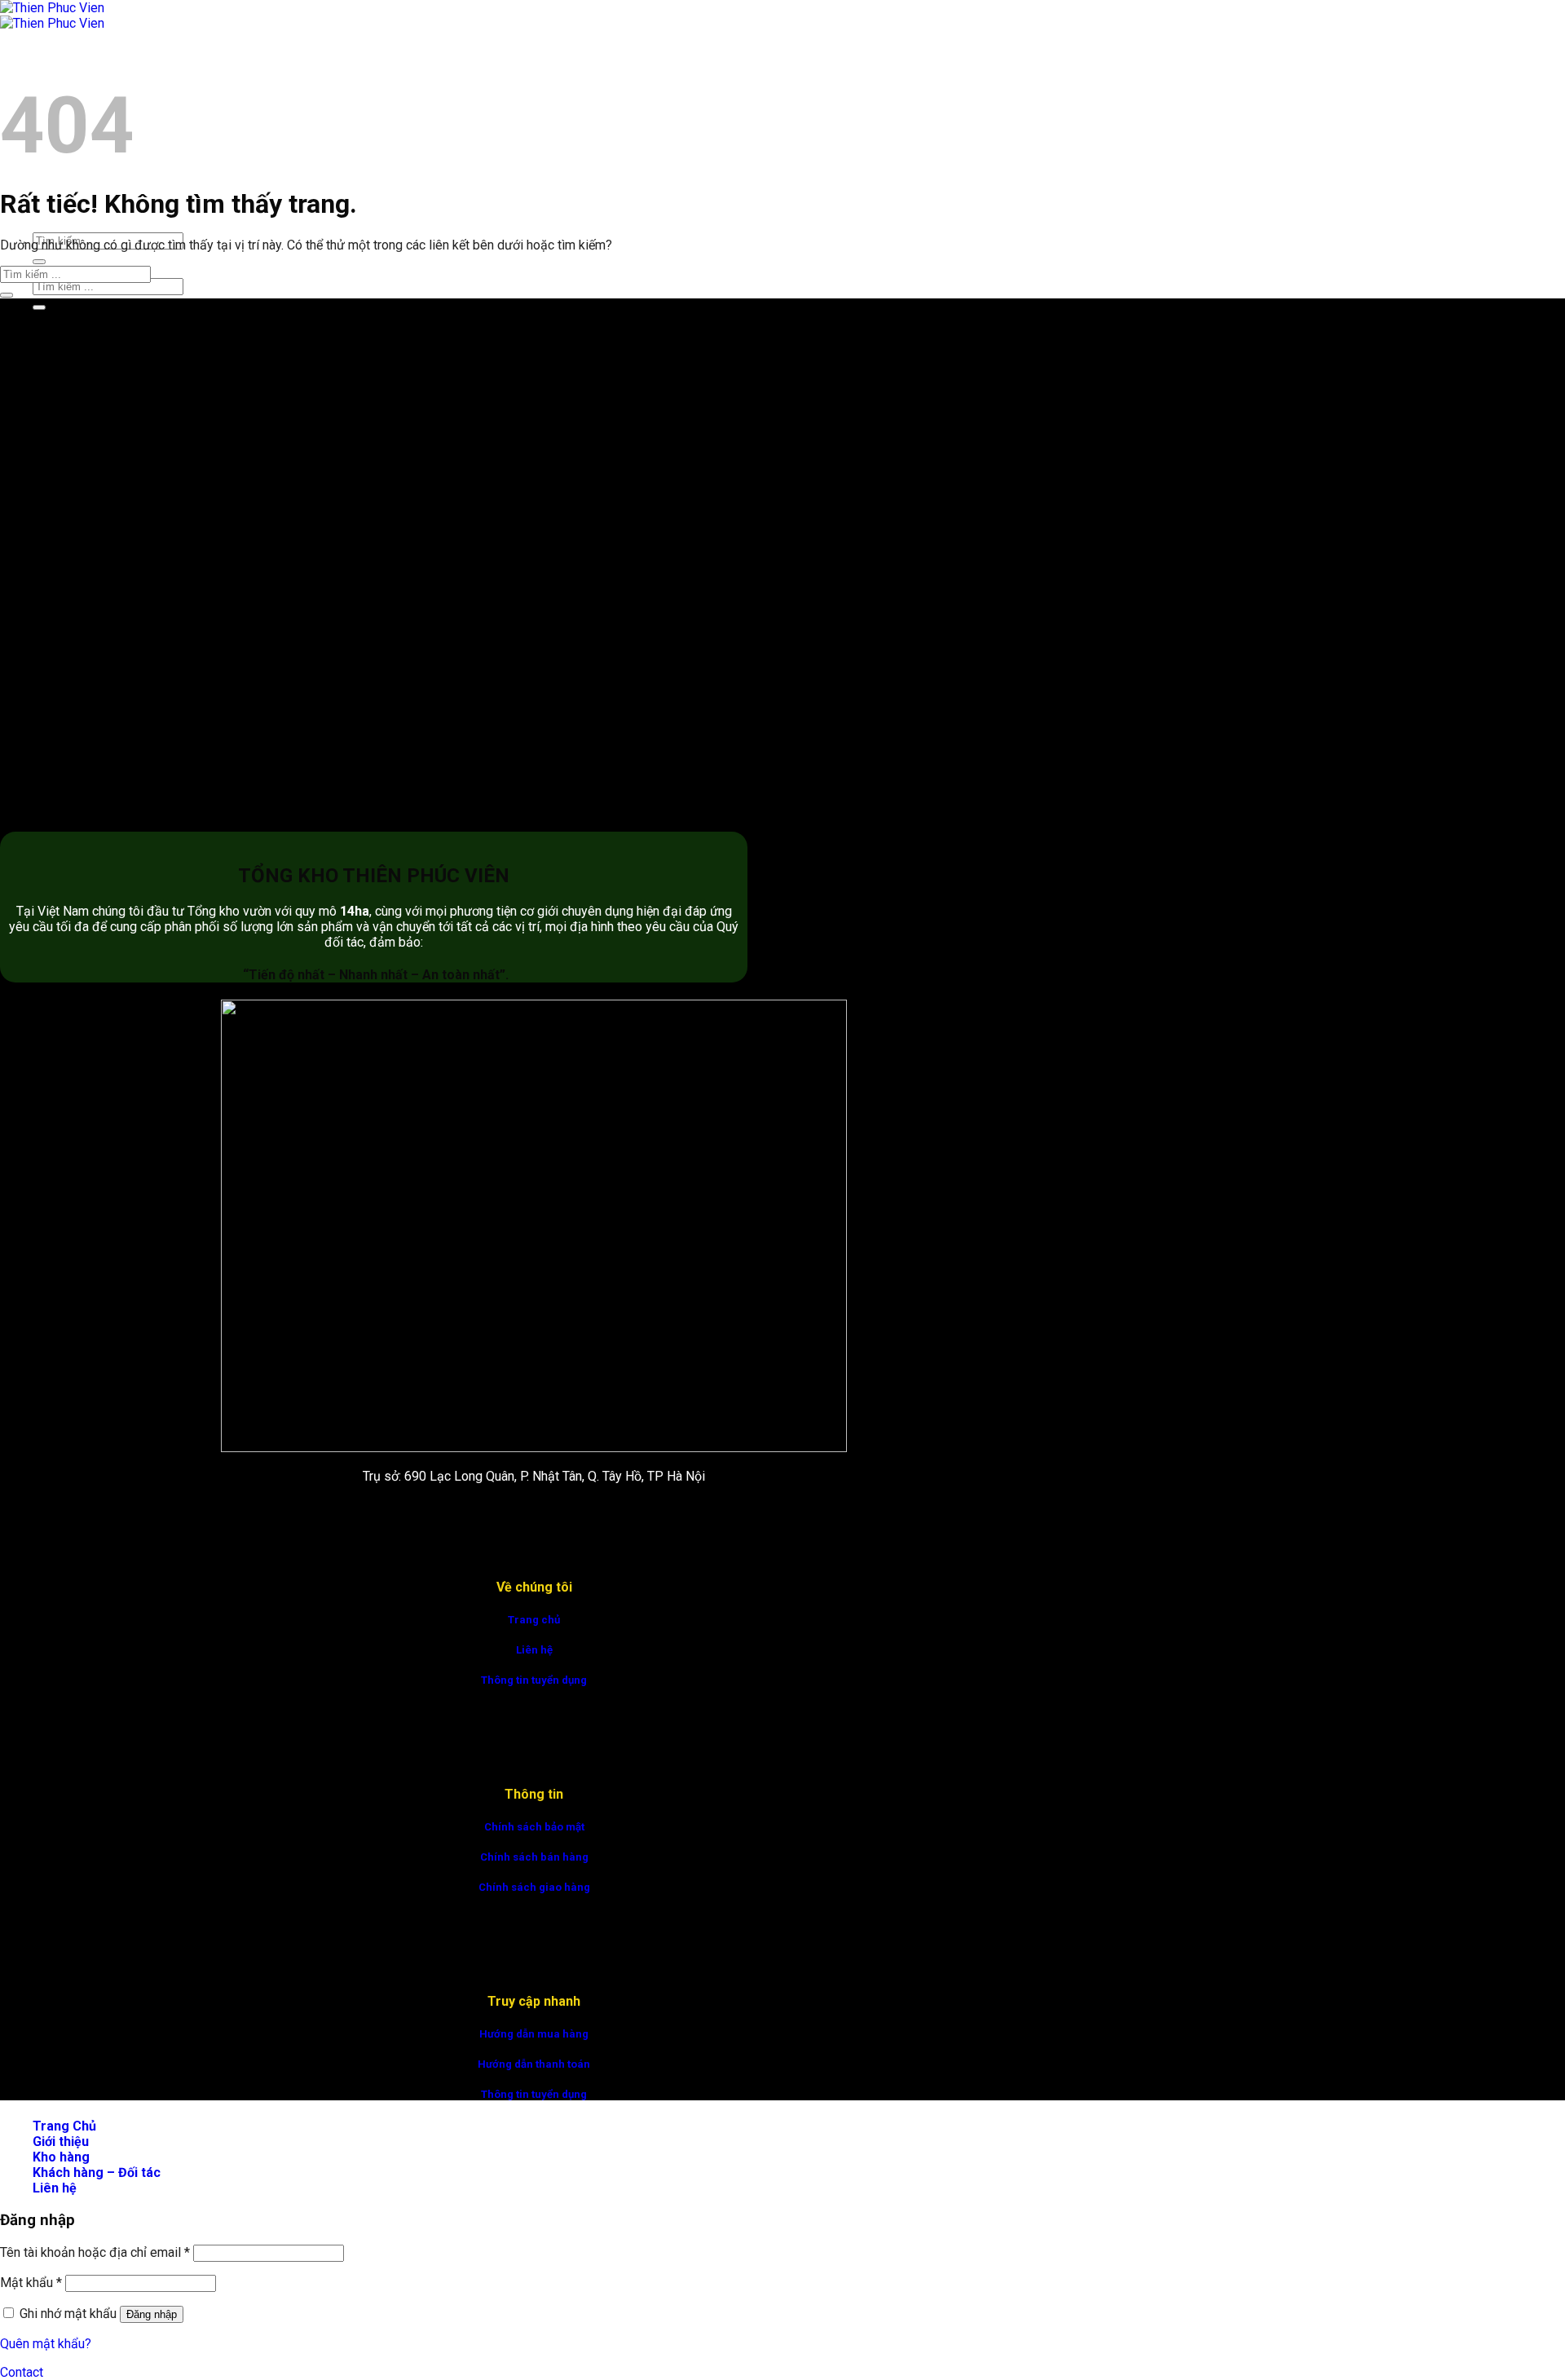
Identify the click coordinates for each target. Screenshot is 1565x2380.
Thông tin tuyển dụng (534, 1680)
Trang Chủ (64, 62)
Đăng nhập (152, 2314)
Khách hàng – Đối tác (97, 2172)
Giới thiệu (61, 2142)
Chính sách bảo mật (534, 1827)
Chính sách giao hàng (534, 1887)
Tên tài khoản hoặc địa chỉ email (95, 2252)
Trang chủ (534, 1620)
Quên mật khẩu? (46, 2344)
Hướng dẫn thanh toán (534, 2064)
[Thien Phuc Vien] (52, 15)
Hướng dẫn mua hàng (534, 2034)
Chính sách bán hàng (534, 1857)
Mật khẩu (31, 2283)
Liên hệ (534, 1650)
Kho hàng (61, 2157)
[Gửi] (39, 262)
